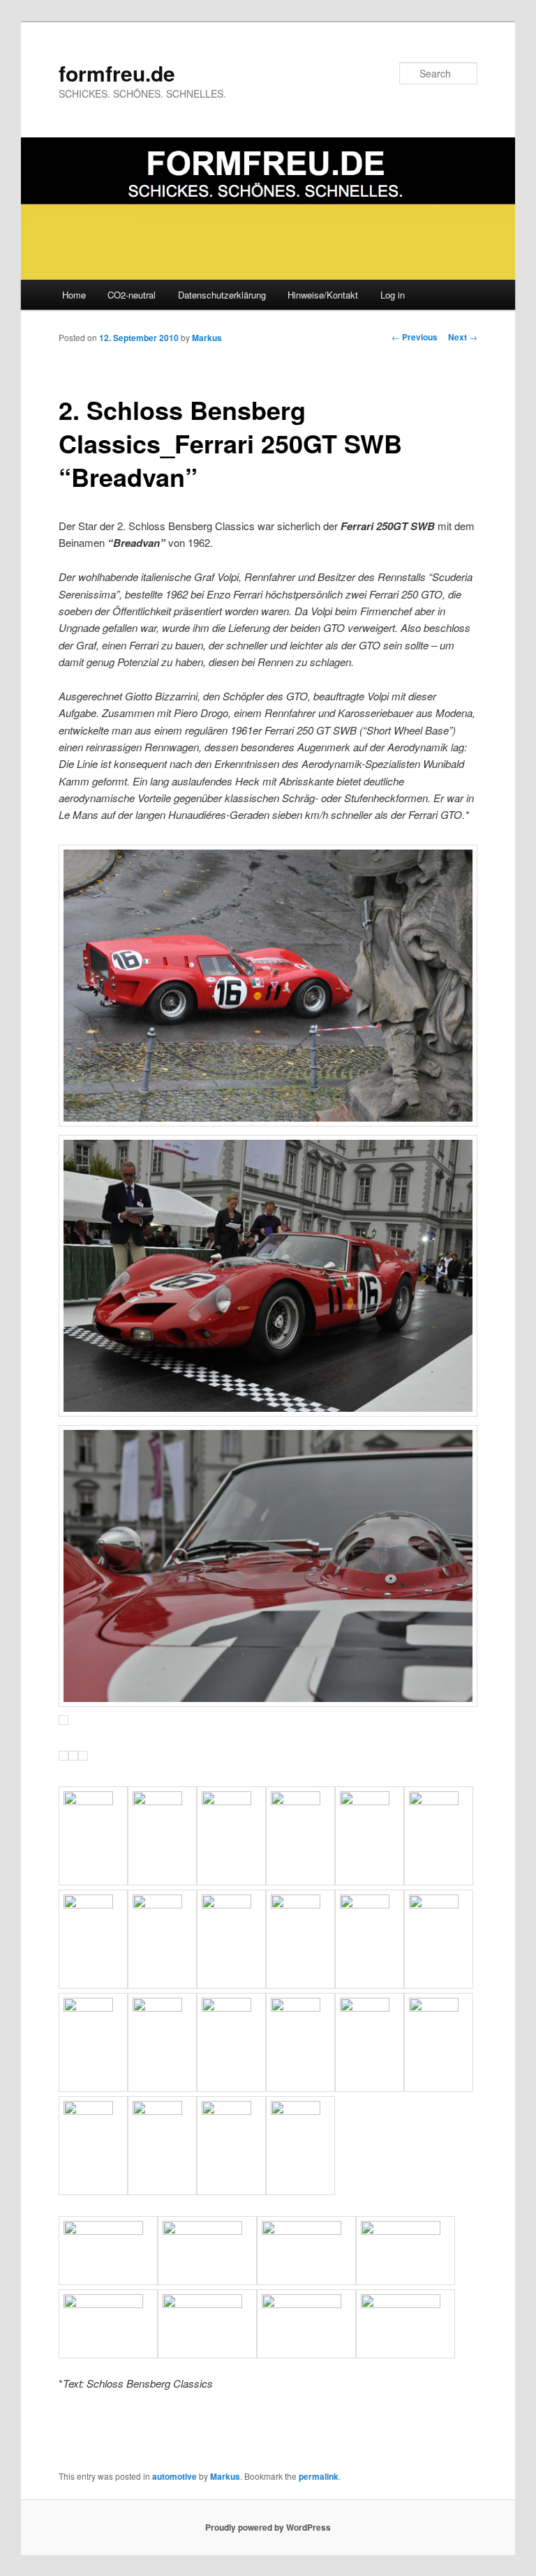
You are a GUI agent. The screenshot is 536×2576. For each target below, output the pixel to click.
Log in (393, 295)
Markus (207, 338)
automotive (174, 2476)
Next (463, 337)
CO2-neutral (132, 295)
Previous (415, 337)
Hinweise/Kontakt (323, 295)
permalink (319, 2476)
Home (74, 295)
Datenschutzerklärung (222, 295)
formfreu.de (117, 73)
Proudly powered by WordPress (268, 2527)
